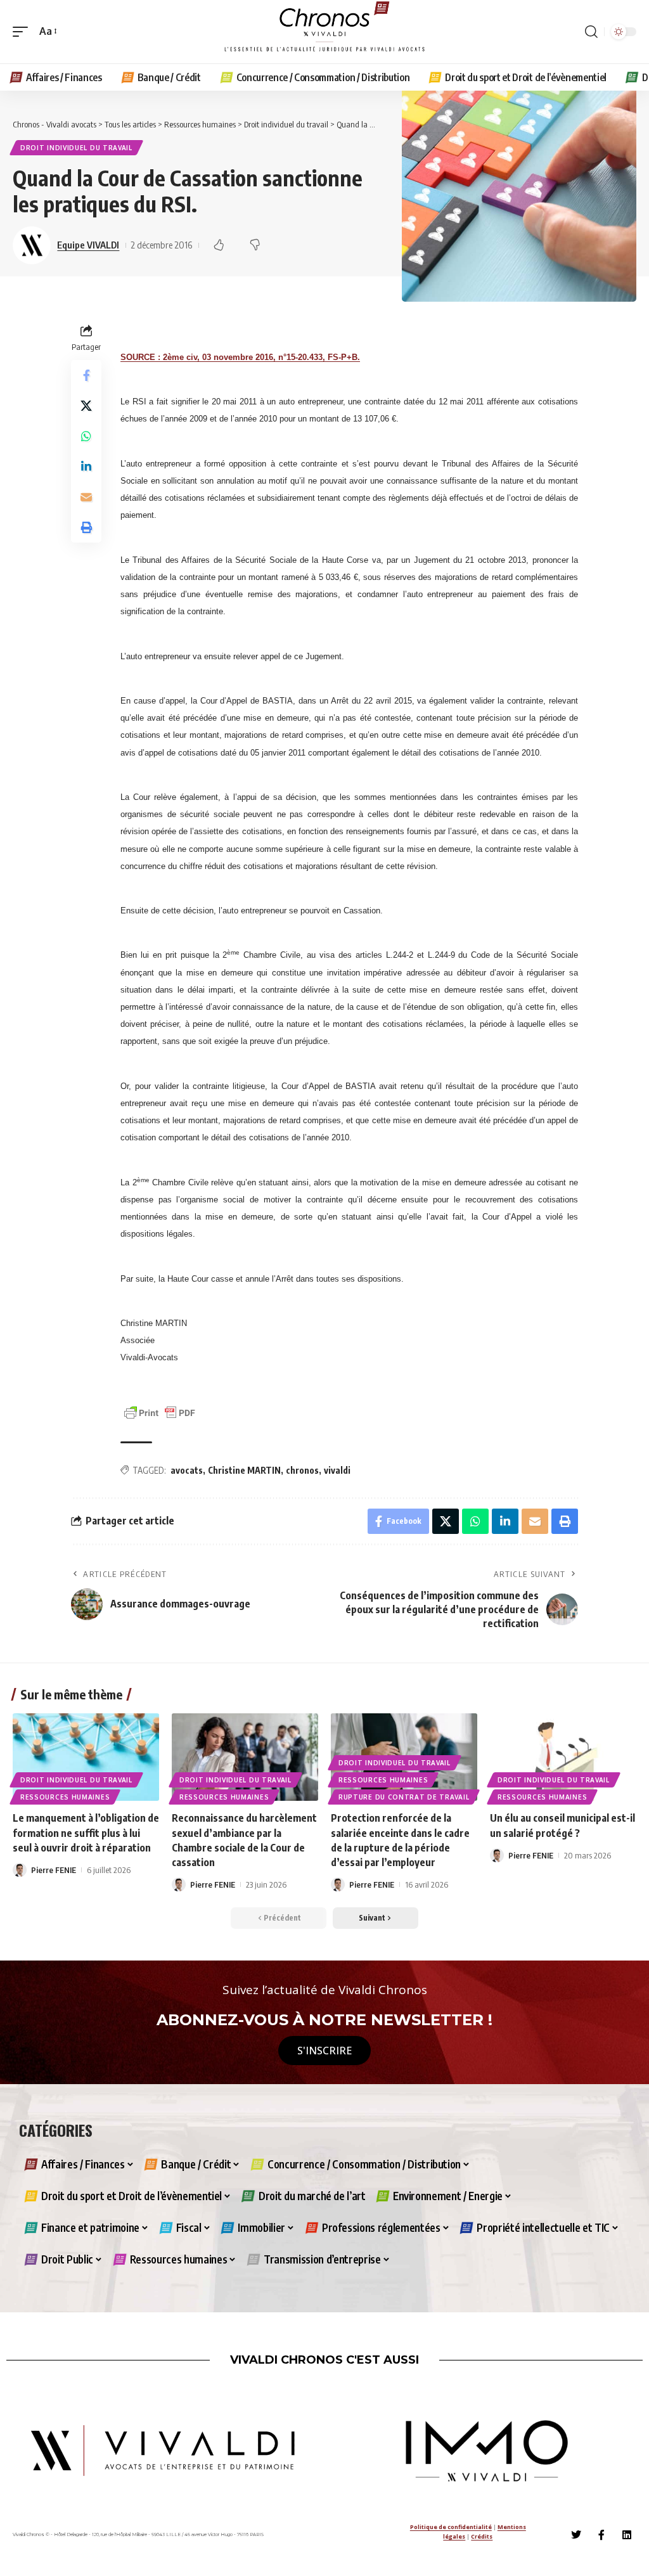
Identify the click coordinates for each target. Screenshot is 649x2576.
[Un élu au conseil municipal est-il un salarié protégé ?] (563, 1757)
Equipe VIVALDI (88, 245)
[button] (23, 31)
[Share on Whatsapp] (86, 436)
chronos (302, 1470)
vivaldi (337, 1470)
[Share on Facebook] (86, 375)
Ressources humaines (65, 1797)
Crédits (482, 2536)
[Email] (86, 497)
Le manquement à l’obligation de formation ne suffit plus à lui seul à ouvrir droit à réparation (86, 1832)
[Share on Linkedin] (86, 467)
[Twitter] (576, 2535)
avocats (187, 1470)
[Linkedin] (627, 2535)
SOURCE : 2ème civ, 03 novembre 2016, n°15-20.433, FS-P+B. (240, 357)
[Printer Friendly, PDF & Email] (160, 1412)
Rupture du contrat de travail (404, 1797)
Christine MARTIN (244, 1470)
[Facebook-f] (601, 2535)
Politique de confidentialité (451, 2527)
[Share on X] (86, 406)
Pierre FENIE (54, 1870)
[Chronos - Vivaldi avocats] (324, 32)
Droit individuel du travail (76, 148)
